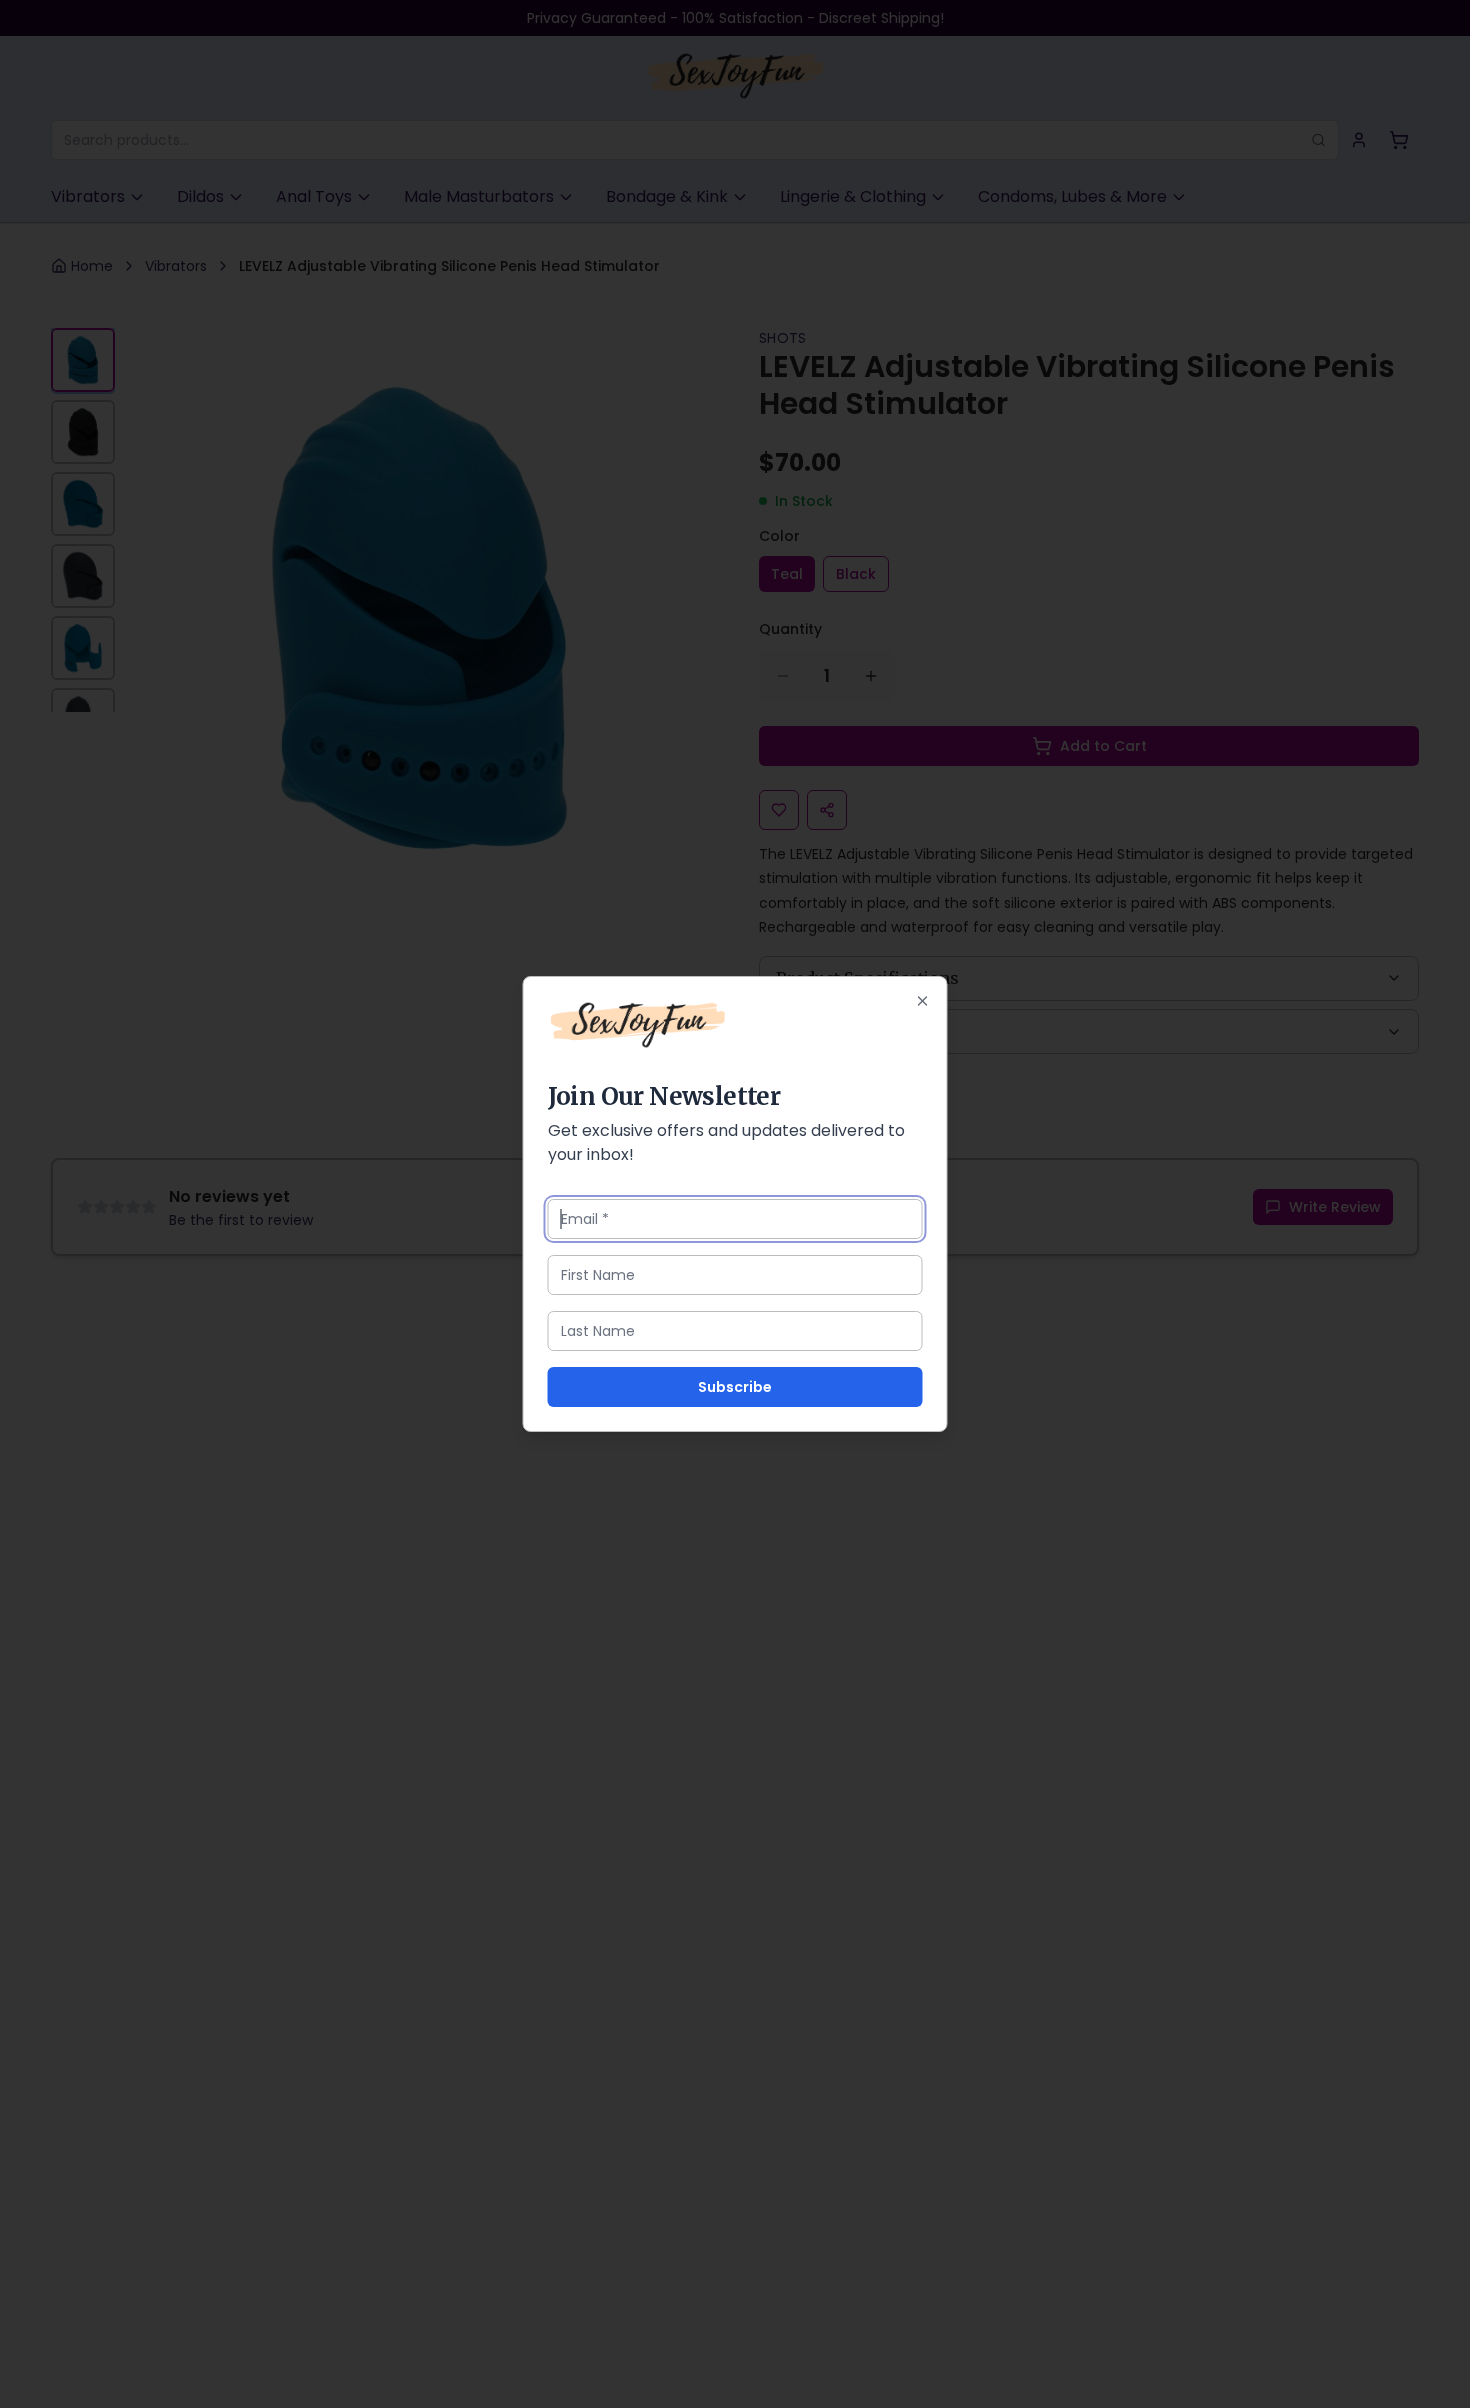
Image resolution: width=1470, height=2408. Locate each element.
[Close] (923, 1001)
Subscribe (735, 1387)
